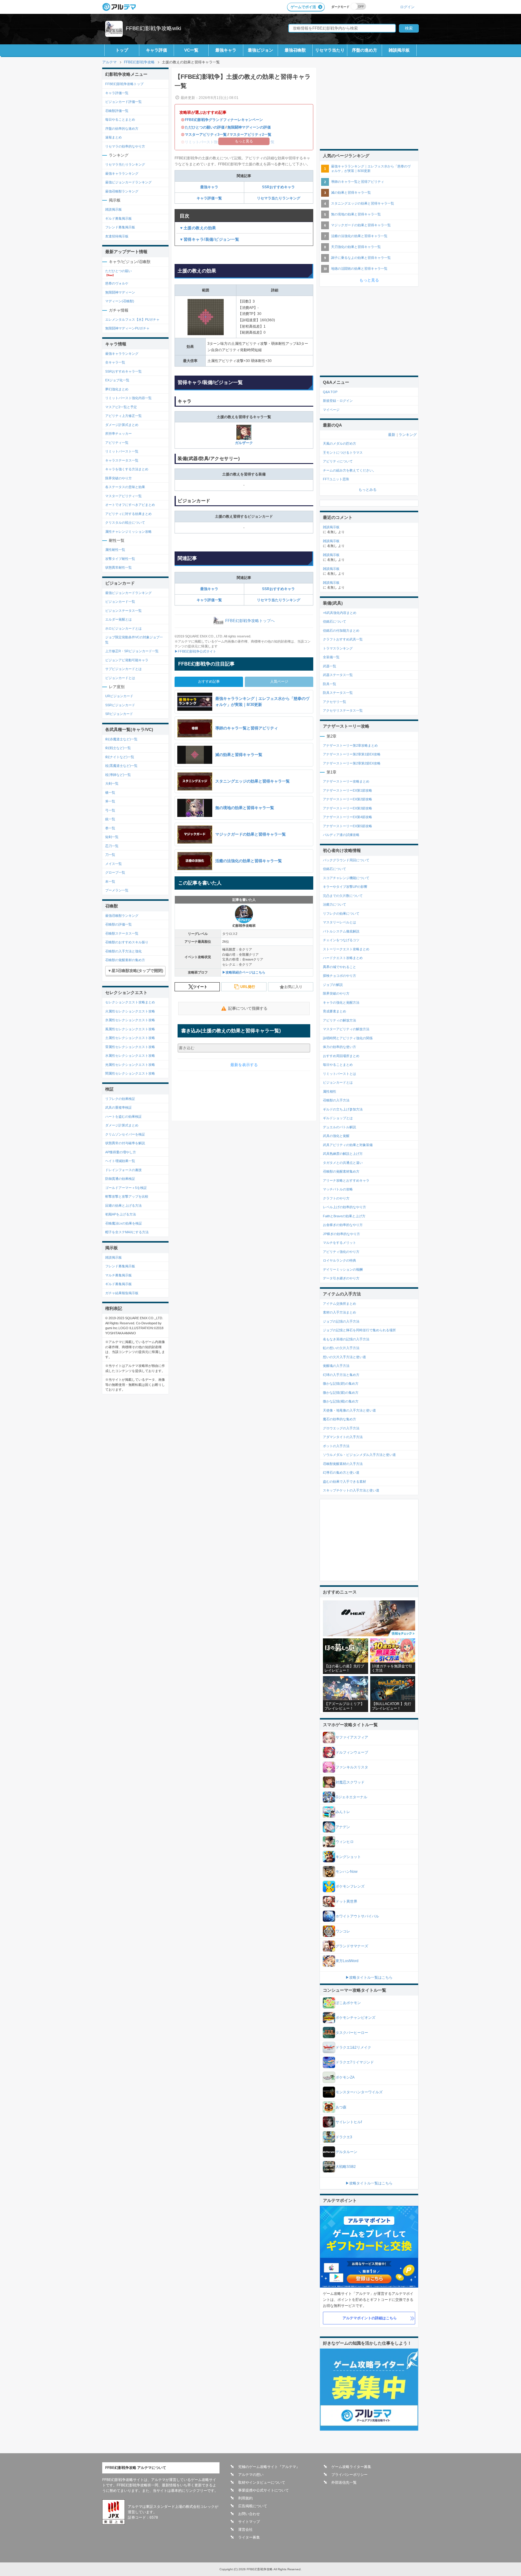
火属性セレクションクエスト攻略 (130, 1011)
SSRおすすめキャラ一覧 (123, 371)
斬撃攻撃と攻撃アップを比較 (127, 1196)
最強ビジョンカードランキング (128, 182)
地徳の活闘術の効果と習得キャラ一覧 (359, 268)
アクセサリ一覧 (335, 702)
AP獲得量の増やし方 (121, 1152)
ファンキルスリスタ (352, 1767)
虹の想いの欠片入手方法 (341, 1348)
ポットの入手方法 (336, 1446)
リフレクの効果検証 (120, 1099)
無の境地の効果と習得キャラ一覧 (356, 214)
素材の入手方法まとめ (339, 1312)
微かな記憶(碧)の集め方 (341, 1383)
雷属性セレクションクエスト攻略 (130, 1047)
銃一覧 (110, 819)
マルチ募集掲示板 (118, 1275)
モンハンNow (347, 1872)
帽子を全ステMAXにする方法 (127, 1232)
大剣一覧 (112, 783)
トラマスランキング (338, 648)
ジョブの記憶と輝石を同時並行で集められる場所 (359, 1330)
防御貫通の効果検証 (120, 1179)
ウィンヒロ (345, 1842)
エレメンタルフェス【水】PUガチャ (132, 319)
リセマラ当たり (330, 50)
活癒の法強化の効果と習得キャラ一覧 (359, 236)
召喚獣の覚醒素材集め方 (341, 1171)
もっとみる (368, 490)
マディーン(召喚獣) (120, 301)
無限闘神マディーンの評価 (249, 127)
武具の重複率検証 (118, 1107)
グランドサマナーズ (352, 1946)
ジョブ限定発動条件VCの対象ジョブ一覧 (134, 640)
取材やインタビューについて (262, 2482)
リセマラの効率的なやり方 (125, 146)
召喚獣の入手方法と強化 (123, 951)
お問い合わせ (249, 2514)
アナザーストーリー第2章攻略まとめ (350, 745)
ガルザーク (244, 443)
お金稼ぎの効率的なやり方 (343, 1225)
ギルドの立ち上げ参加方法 (343, 1109)
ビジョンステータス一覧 (123, 611)
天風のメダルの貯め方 (339, 443)
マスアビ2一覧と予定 (121, 407)
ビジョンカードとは (120, 678)
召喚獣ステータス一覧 (122, 933)
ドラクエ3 (344, 2137)
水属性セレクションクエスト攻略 (130, 1056)
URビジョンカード (119, 696)
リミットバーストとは (339, 1074)
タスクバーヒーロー (352, 2033)
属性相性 (330, 1091)
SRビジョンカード (119, 714)
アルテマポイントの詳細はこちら (370, 2318)
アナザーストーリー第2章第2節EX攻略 (352, 763)
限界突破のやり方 (118, 478)
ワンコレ (343, 1931)
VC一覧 (191, 50)
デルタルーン (346, 2152)
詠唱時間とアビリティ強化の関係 (348, 1038)
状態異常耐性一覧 (118, 567)
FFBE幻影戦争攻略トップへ (250, 621)
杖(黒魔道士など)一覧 (121, 766)
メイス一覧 (114, 864)
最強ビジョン (260, 50)
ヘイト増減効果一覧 (120, 1161)
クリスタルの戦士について (125, 523)
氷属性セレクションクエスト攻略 (130, 1020)
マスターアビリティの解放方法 (346, 1029)
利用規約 (245, 2498)
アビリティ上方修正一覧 (123, 416)
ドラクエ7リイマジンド (355, 2062)
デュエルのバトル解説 (339, 1127)
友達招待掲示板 (117, 236)
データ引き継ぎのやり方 (341, 1278)
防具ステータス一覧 (338, 693)
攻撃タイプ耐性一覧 (120, 559)
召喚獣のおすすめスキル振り (127, 942)
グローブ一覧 (115, 872)
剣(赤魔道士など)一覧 (121, 739)
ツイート (200, 987)
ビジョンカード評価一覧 (123, 102)
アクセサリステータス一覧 (343, 710)
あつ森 (341, 2107)
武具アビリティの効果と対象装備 (348, 1145)
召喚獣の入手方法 (336, 1100)
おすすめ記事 (209, 681)
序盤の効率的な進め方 (122, 129)
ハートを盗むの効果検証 (123, 1116)
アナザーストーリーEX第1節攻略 (347, 790)
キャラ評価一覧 (209, 198)
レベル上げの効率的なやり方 (344, 1207)
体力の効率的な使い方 (339, 1047)
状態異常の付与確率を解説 (125, 1143)
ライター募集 (249, 2537)
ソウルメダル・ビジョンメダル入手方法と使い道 (359, 1455)
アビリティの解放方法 (339, 1020)
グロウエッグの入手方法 (341, 1428)
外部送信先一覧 (344, 2482)
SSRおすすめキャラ (278, 187)
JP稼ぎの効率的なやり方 (341, 1234)
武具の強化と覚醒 (336, 1136)
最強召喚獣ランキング (122, 191)
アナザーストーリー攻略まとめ (346, 781)
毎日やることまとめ (120, 119)
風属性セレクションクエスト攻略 (130, 1029)
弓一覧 (110, 810)
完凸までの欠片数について (343, 896)
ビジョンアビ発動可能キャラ (127, 660)
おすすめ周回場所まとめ (341, 1056)
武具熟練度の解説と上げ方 (343, 1154)
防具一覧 (330, 684)
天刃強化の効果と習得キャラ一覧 (356, 247)
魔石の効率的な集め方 (339, 1419)
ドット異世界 (346, 1901)
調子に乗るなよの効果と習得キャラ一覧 (361, 258)
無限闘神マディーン (120, 292)
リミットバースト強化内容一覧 (128, 398)
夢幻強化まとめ (117, 389)
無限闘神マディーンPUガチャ (127, 328)
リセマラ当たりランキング (279, 198)
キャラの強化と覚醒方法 (341, 1002)
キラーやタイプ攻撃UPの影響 (345, 887)
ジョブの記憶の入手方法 (341, 1321)
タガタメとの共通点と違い (343, 1163)
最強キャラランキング (122, 173)
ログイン (407, 7)
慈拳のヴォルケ (117, 283)
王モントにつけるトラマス (343, 453)
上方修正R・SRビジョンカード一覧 (132, 651)
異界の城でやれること (339, 967)
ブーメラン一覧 (117, 890)
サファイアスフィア (352, 1737)
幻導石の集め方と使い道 (341, 1472)
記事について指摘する (248, 1008)
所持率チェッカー (118, 434)
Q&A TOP (330, 392)
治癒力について (335, 904)
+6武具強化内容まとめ (340, 613)
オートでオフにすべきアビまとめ (130, 505)
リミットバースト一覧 (122, 451)
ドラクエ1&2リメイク (353, 2047)
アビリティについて (338, 461)
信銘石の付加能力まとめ (341, 631)
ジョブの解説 (333, 985)
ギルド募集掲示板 (118, 218)
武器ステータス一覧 (338, 675)
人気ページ (279, 681)
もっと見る (369, 280)
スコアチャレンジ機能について (346, 878)
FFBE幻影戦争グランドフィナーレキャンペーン (224, 120)
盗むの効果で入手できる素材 (344, 1482)
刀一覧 (110, 855)
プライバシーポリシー (349, 2475)
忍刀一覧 (112, 846)
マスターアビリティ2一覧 (250, 135)
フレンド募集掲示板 (120, 227)
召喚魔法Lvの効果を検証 (124, 1223)
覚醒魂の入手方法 (336, 1366)
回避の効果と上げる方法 (123, 1205)
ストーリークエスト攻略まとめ (346, 949)
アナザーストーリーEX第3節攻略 (347, 808)
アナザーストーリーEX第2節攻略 (347, 799)
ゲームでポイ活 (303, 7)
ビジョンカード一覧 (120, 602)
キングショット (348, 1857)
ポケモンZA (345, 2077)
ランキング (408, 435)
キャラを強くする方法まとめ (127, 469)
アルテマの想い (251, 2475)
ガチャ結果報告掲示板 (122, 1293)
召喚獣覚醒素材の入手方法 (343, 1464)
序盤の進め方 (365, 50)
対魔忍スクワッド (350, 1782)
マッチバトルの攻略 (338, 1189)
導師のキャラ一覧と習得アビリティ (358, 182)
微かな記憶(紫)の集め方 (341, 1393)
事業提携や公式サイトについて (264, 2490)
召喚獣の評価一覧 (118, 924)
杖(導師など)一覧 (118, 775)
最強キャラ (226, 50)
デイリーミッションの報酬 (343, 1269)
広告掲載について (253, 2506)
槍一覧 (110, 792)
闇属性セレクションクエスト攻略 (130, 1073)
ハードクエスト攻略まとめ (343, 958)
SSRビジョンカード (120, 705)
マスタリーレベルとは (339, 922)
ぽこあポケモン (348, 2003)
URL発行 (248, 987)
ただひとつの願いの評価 (205, 127)
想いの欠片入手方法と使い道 (344, 1357)
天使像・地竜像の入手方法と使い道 (349, 1410)
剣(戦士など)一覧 (118, 748)
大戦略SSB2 (346, 2167)
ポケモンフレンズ (350, 1886)
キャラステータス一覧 (122, 460)
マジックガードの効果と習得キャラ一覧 (361, 225)
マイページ (331, 410)
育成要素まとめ (335, 1011)
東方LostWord (347, 1961)
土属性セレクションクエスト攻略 (130, 1038)
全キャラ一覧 (115, 362)
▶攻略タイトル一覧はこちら (369, 1977)
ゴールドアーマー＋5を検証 (126, 1188)
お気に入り (293, 987)
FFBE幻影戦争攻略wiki (153, 28)
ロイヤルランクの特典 (339, 1260)
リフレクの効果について (341, 913)
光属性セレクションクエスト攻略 (130, 1065)
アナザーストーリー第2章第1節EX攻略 (352, 754)
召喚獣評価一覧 (117, 111)
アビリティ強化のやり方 (341, 1252)
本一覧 (110, 881)
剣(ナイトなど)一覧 (120, 757)
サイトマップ (249, 2522)
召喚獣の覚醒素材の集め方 (125, 960)
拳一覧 (110, 828)
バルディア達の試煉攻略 (341, 835)
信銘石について (335, 621)
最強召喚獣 (295, 50)
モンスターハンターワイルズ (359, 2092)
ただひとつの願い (118, 271)
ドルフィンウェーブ (352, 1752)
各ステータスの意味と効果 (125, 487)
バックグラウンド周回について (346, 860)
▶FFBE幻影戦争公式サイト (195, 651)
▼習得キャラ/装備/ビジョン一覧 (209, 239)
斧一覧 (110, 801)
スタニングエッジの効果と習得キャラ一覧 (363, 203)
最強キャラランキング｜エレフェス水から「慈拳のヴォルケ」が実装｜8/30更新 (371, 168)
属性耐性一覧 (115, 550)
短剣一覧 (112, 837)
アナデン (343, 1827)
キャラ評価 (156, 50)
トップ (122, 50)
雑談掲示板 (399, 50)
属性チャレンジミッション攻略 (128, 532)
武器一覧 (330, 666)
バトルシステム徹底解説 (341, 931)
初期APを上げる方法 (121, 1214)
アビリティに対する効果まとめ (128, 514)
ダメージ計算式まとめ (122, 425)
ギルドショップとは (338, 1118)
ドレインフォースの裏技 (123, 1170)
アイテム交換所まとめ (339, 1304)
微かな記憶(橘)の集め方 (341, 1401)
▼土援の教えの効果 (198, 228)
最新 (392, 435)
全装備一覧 (331, 657)
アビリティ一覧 (117, 443)
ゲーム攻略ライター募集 (351, 2467)
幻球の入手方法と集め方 (341, 1375)
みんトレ (343, 1812)
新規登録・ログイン (338, 401)
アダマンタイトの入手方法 (343, 1437)
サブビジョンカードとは (123, 669)
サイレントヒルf (349, 2122)
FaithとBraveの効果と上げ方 (344, 1216)
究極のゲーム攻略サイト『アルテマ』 (269, 2467)
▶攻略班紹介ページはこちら (244, 972)
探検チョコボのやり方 (339, 976)
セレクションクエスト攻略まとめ (130, 1002)
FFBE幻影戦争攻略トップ (124, 84)
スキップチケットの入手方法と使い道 (351, 1490)
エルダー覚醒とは (118, 619)
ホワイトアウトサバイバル (357, 1916)
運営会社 (245, 2530)
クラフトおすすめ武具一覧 (343, 639)
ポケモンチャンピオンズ (355, 2018)
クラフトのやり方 (336, 1198)
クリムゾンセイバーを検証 (125, 1134)
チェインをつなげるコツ (341, 940)
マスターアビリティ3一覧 (206, 135)
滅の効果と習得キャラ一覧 (351, 192)
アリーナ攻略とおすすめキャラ (346, 1180)
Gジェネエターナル (351, 1797)
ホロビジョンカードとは (123, 628)
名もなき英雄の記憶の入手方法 (346, 1339)
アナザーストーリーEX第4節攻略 (347, 817)
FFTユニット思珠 (336, 479)
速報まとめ (114, 137)
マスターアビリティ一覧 (123, 496)
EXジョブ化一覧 (117, 380)
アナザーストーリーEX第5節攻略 (347, 826)
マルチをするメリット (339, 1243)
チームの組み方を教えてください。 (349, 470)
